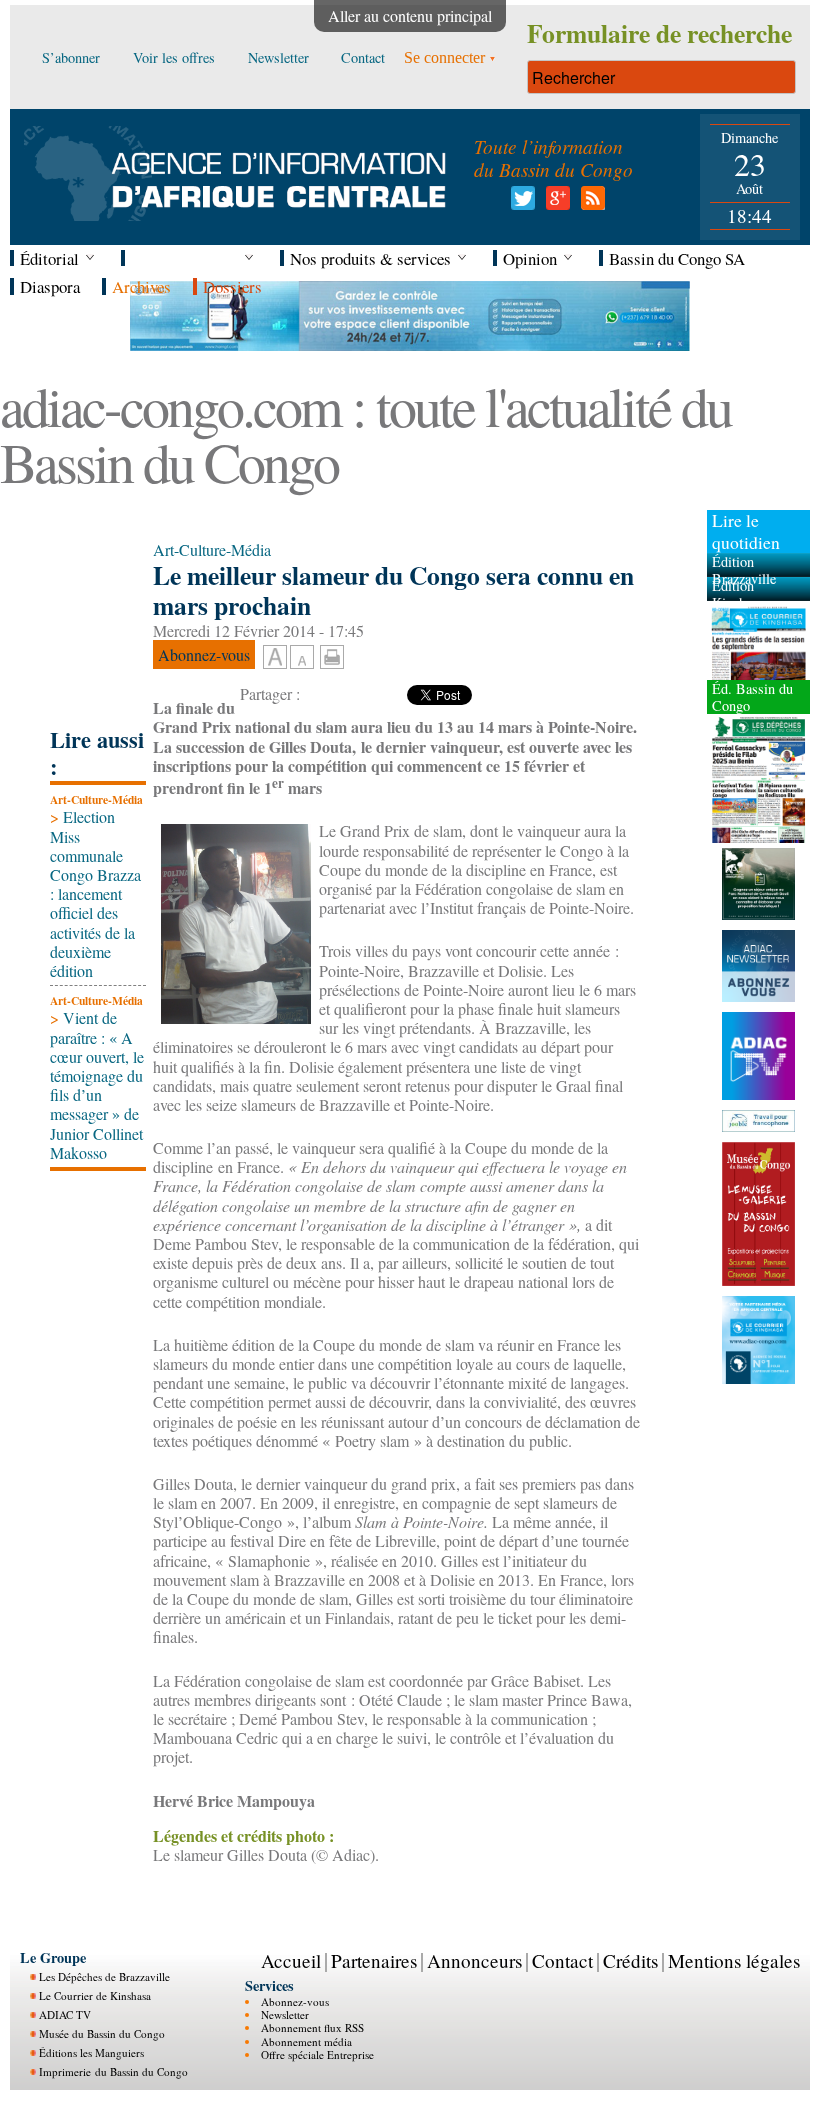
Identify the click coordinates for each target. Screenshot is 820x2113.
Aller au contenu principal (410, 15)
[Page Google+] (554, 203)
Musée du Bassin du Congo (102, 2033)
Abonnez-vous (295, 2001)
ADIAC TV (65, 2014)
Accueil (291, 1960)
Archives (141, 286)
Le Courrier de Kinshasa (95, 1995)
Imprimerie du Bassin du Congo (113, 2071)
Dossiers (232, 286)
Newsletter (285, 2014)
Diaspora (50, 286)
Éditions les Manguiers (91, 2052)
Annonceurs (474, 1960)
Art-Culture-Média (96, 799)
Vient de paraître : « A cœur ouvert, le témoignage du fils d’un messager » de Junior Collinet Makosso (97, 1084)
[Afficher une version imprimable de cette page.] (332, 654)
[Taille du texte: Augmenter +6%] (275, 658)
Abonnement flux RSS (312, 2027)
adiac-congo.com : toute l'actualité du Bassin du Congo (365, 433)
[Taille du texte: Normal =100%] (302, 658)
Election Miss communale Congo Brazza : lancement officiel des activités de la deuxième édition (95, 893)
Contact (562, 1960)
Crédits (630, 1960)
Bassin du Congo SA (677, 258)
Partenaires (374, 1960)
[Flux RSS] (589, 203)
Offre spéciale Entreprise (317, 2054)
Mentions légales (734, 1960)
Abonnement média (306, 2041)
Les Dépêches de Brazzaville (104, 1976)
